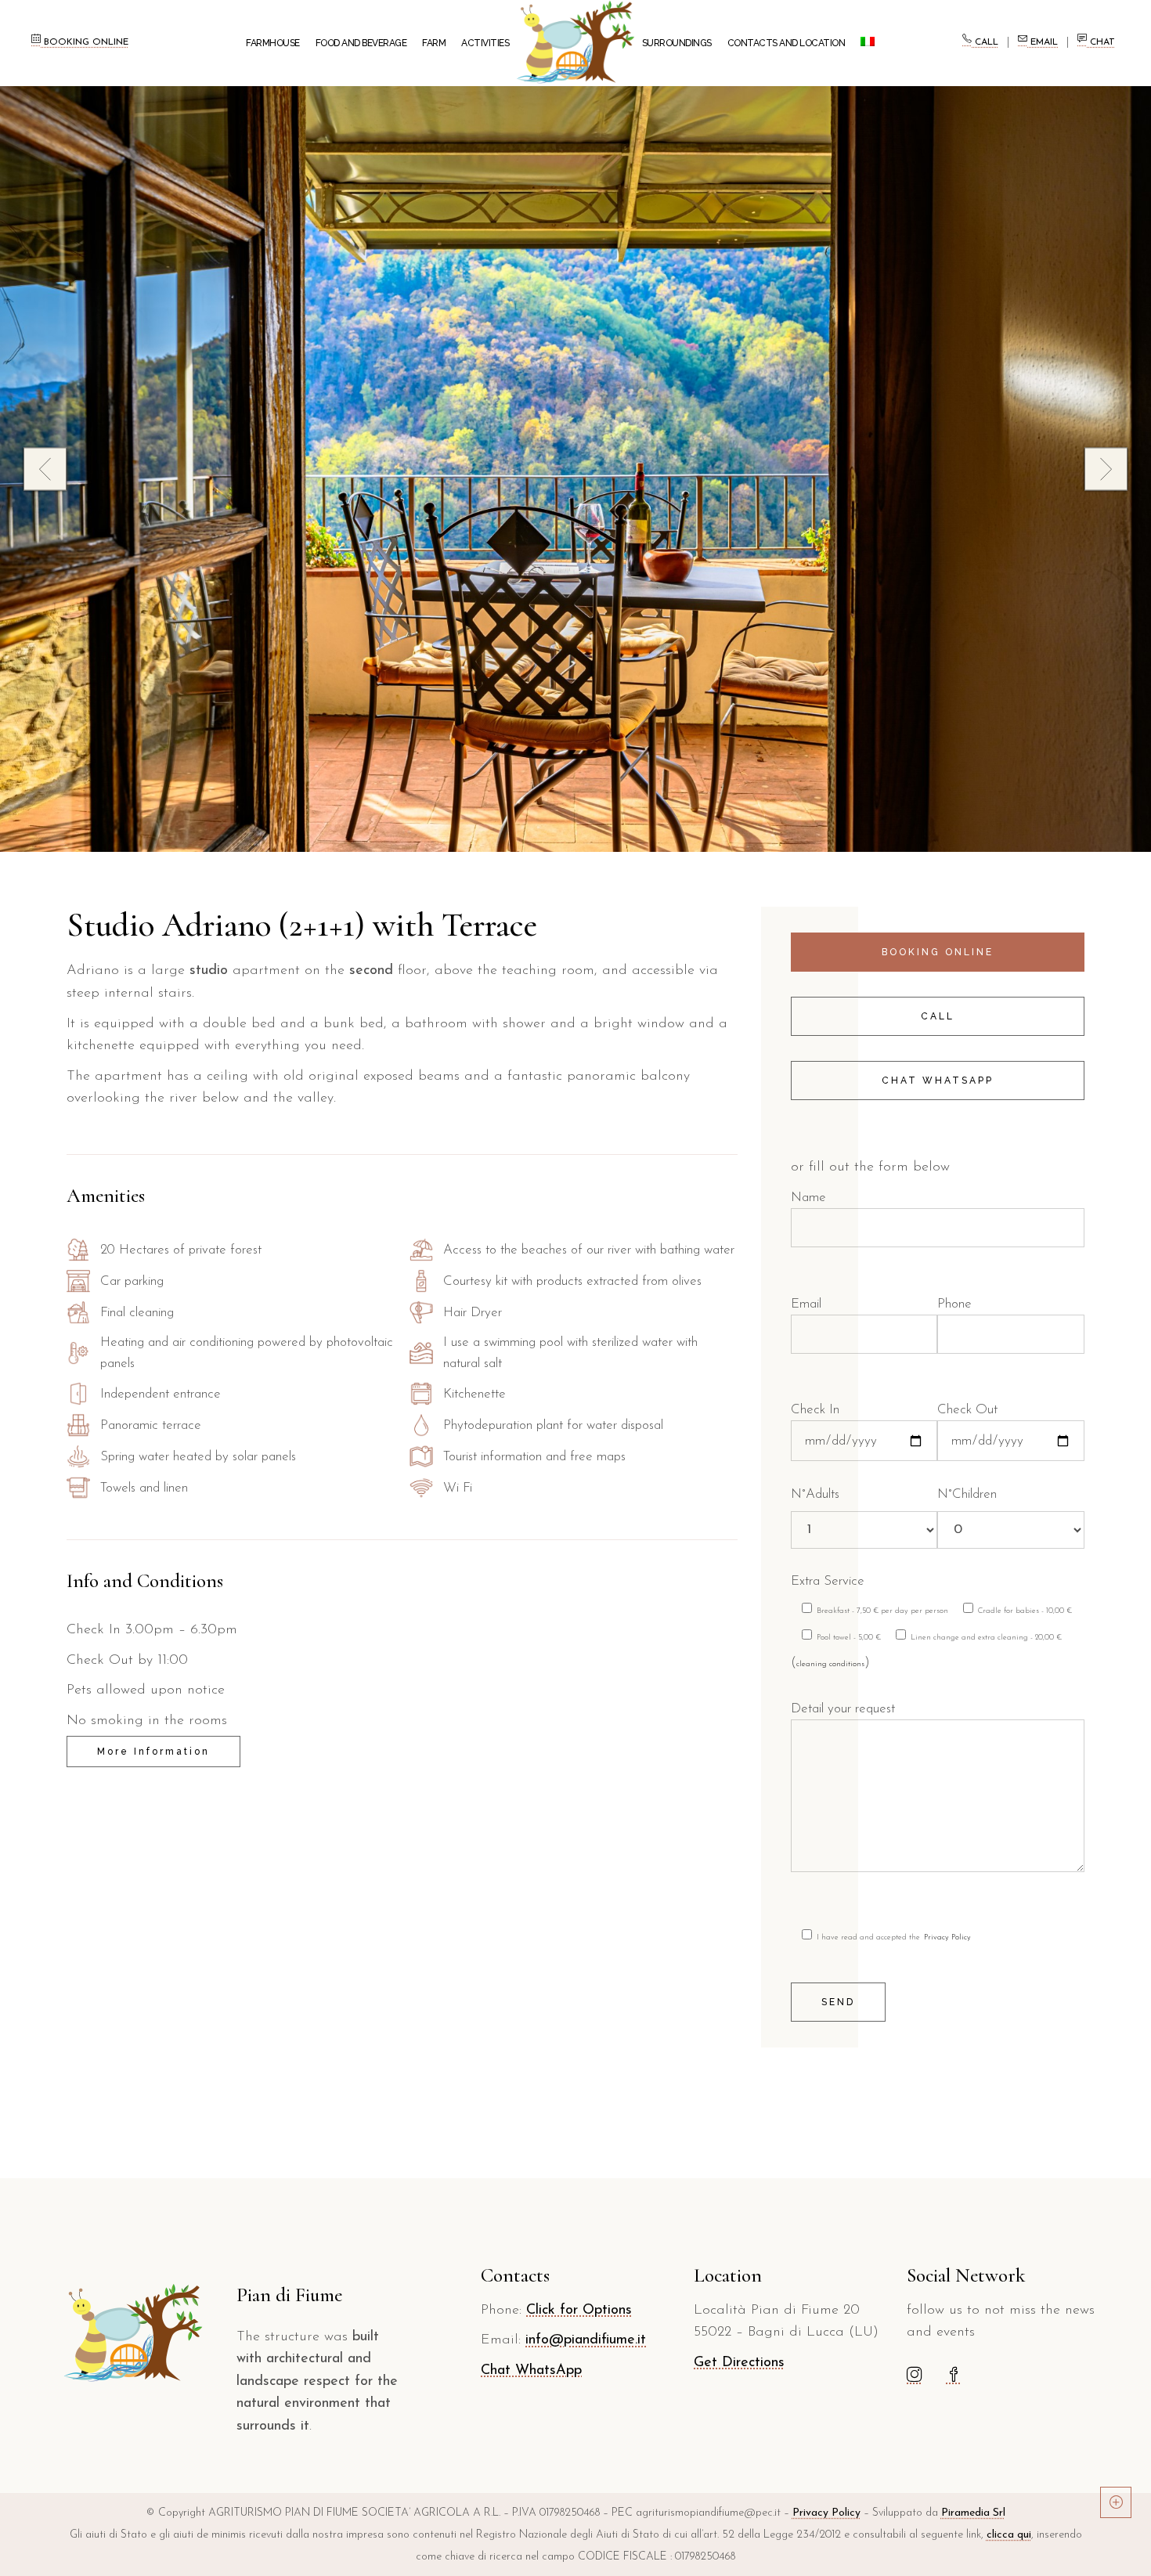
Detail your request (843, 1709)
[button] (1106, 469)
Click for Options (579, 2311)
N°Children (967, 1494)
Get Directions (739, 2363)
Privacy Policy (947, 1937)
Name (808, 1198)
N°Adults (815, 1494)
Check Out (967, 1410)
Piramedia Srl (973, 2513)
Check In (815, 1410)
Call (985, 42)
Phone (954, 1304)
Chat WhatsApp (531, 2371)
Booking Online (85, 42)
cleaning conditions (830, 1664)
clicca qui (1009, 2535)
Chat (1101, 42)
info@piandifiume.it (586, 2340)
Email (1043, 42)
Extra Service (828, 1581)
